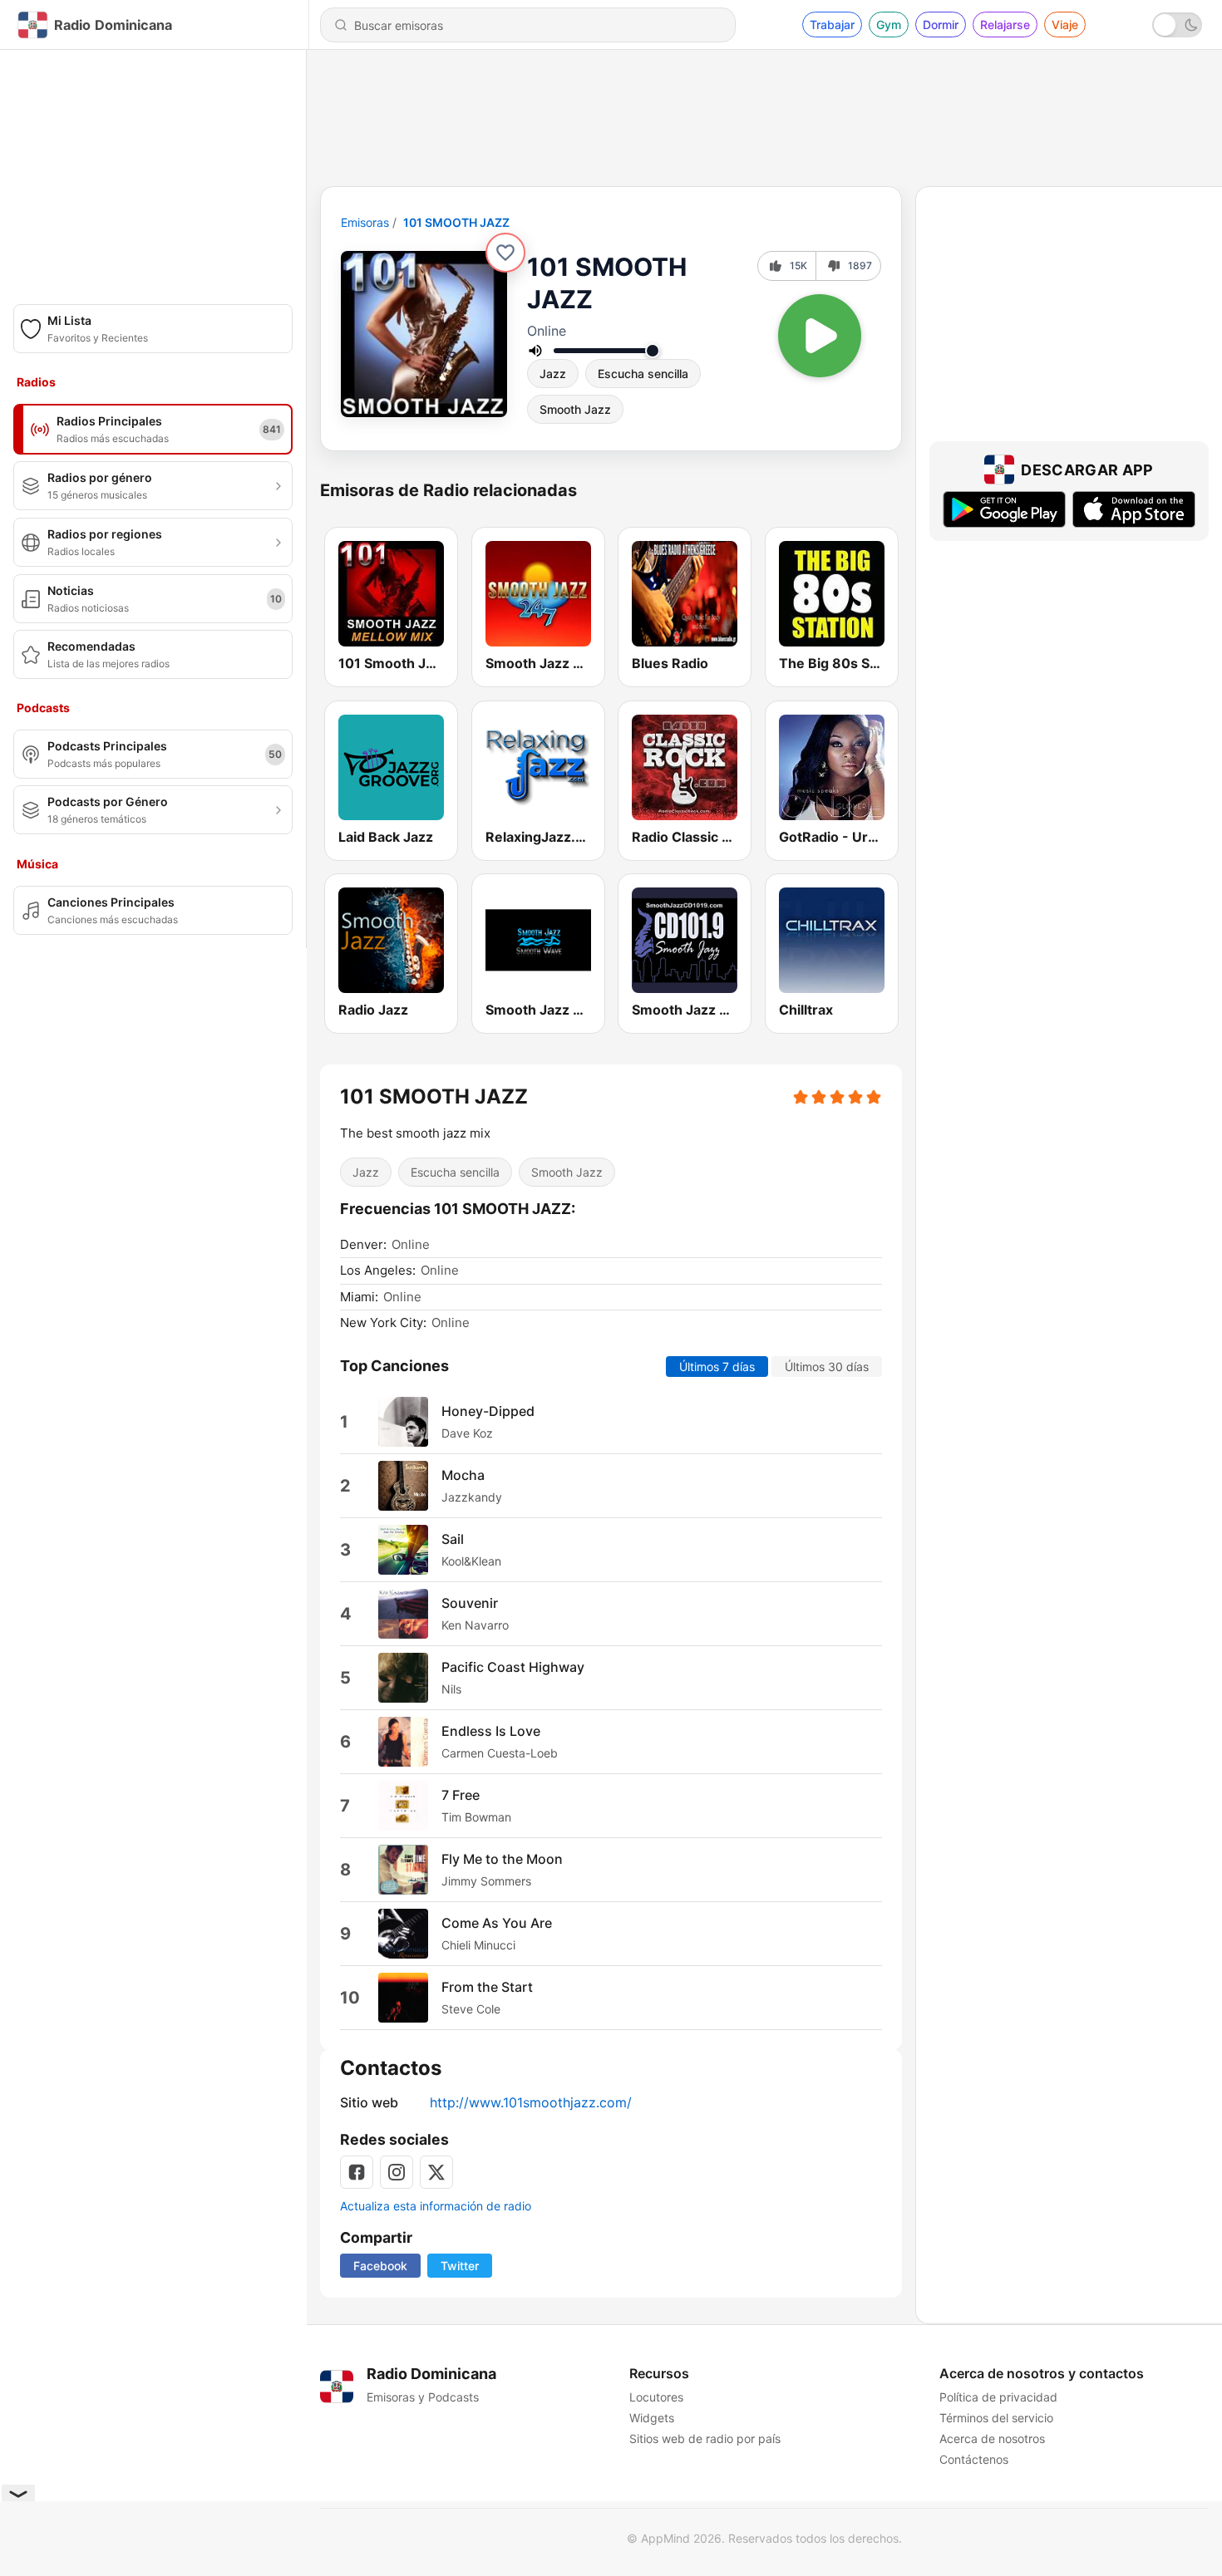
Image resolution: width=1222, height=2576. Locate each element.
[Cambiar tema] (1177, 25)
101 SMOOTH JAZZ (456, 222)
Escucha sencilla (643, 374)
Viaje (1065, 25)
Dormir (941, 25)
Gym (889, 25)
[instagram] (397, 2172)
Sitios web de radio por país (705, 2438)
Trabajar (832, 25)
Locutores (656, 2397)
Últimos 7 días (717, 1366)
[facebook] (357, 2172)
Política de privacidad (998, 2397)
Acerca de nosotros (992, 2438)
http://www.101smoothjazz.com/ (531, 2102)
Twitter (460, 2266)
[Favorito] (505, 253)
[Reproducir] (820, 336)
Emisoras (365, 222)
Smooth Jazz (575, 409)
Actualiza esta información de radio (436, 2206)
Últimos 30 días (827, 1366)
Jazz (553, 374)
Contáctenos (974, 2459)
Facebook (380, 2266)
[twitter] (436, 2172)
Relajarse (1005, 25)
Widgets (652, 2418)
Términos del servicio (996, 2418)
